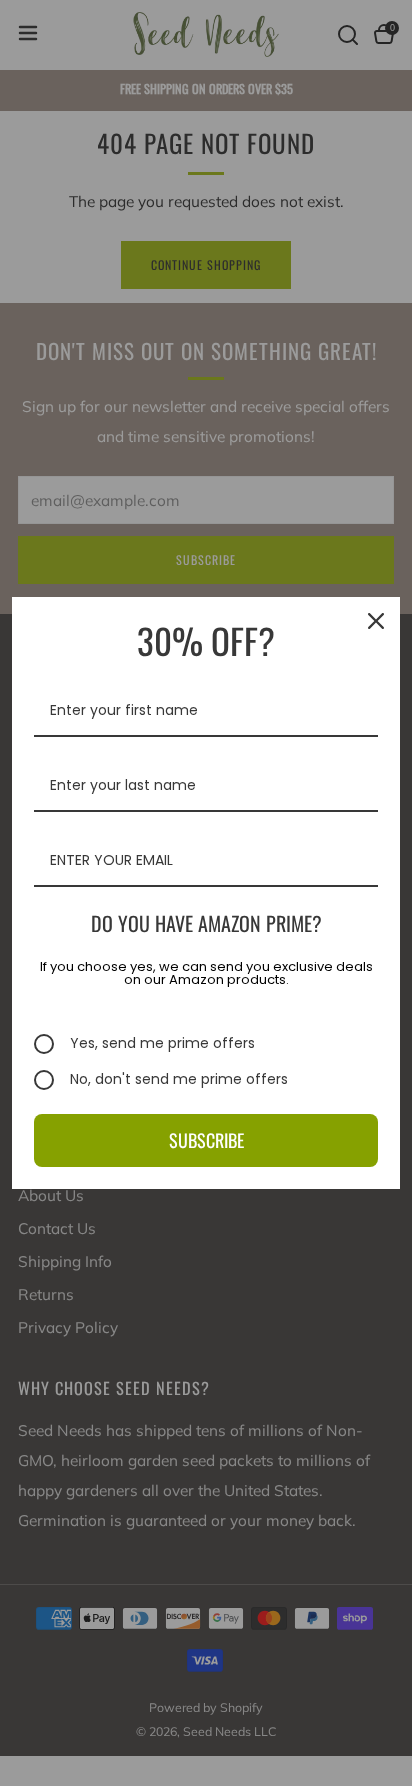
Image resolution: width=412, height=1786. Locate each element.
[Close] (376, 621)
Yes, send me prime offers (162, 1044)
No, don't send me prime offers (179, 1080)
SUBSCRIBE (206, 1140)
